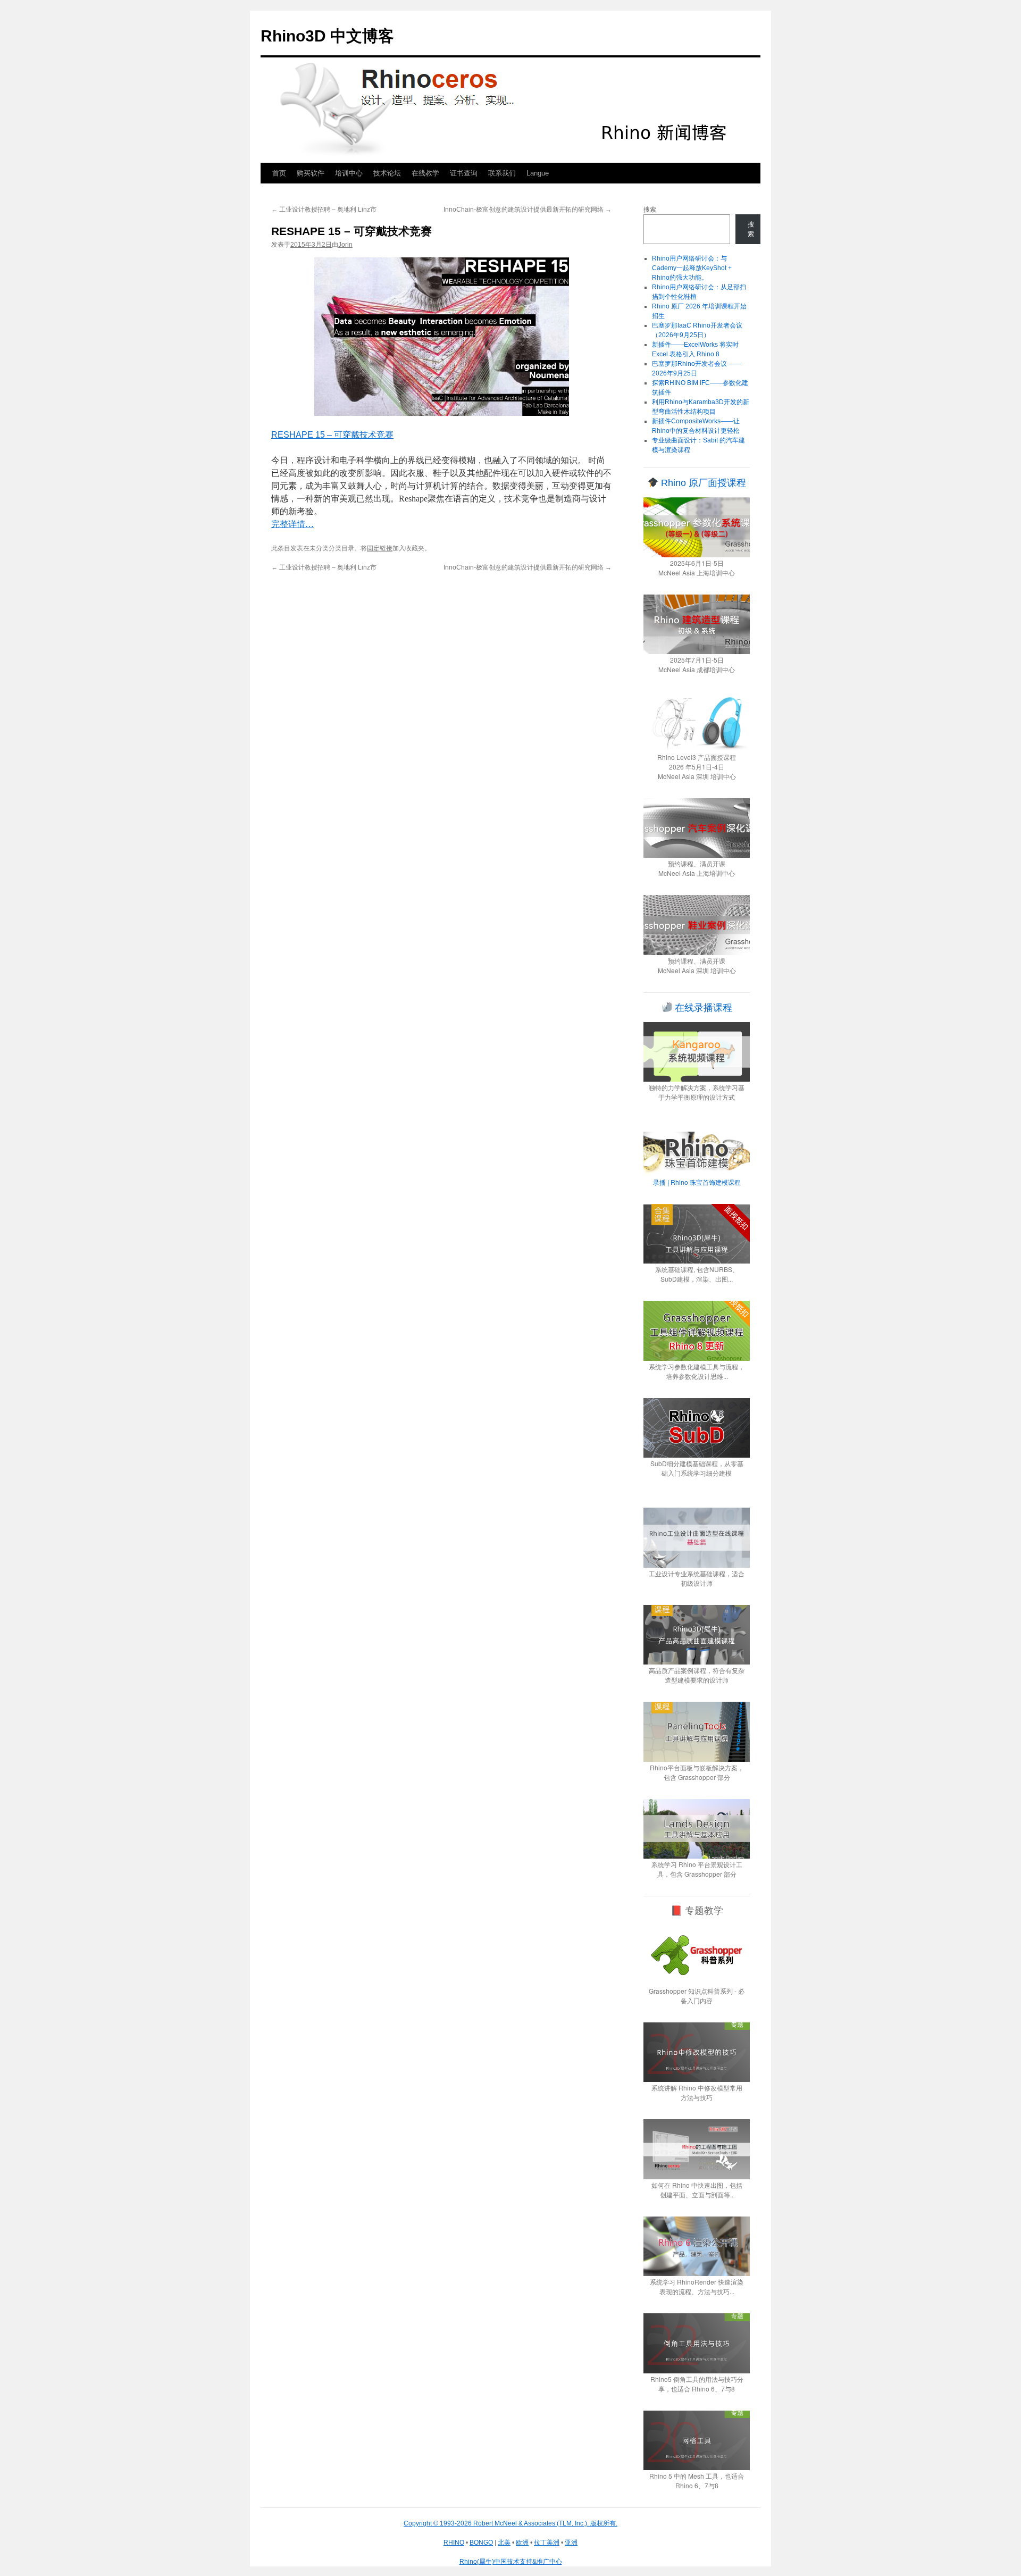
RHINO (454, 2542)
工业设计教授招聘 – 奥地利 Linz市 (324, 210)
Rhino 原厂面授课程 (702, 483)
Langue (538, 173)
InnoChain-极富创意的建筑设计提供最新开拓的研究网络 (528, 210)
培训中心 (349, 173)
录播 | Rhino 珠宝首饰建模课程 (697, 1182)
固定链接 (380, 548)
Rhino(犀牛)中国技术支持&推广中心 (511, 2562)
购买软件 (311, 173)
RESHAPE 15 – (332, 435)
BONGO (481, 2542)
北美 (504, 2542)
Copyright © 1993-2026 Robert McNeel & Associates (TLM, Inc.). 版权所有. (510, 2523)
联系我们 (502, 173)
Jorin (345, 245)
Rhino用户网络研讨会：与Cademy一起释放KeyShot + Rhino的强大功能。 (692, 268)
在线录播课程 (702, 1008)
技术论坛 (387, 173)
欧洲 (522, 2542)
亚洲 (571, 2542)
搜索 (650, 210)
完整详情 (292, 524)
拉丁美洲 (547, 2542)
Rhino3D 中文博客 (327, 36)
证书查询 (464, 173)
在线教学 (425, 173)
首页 (279, 173)
